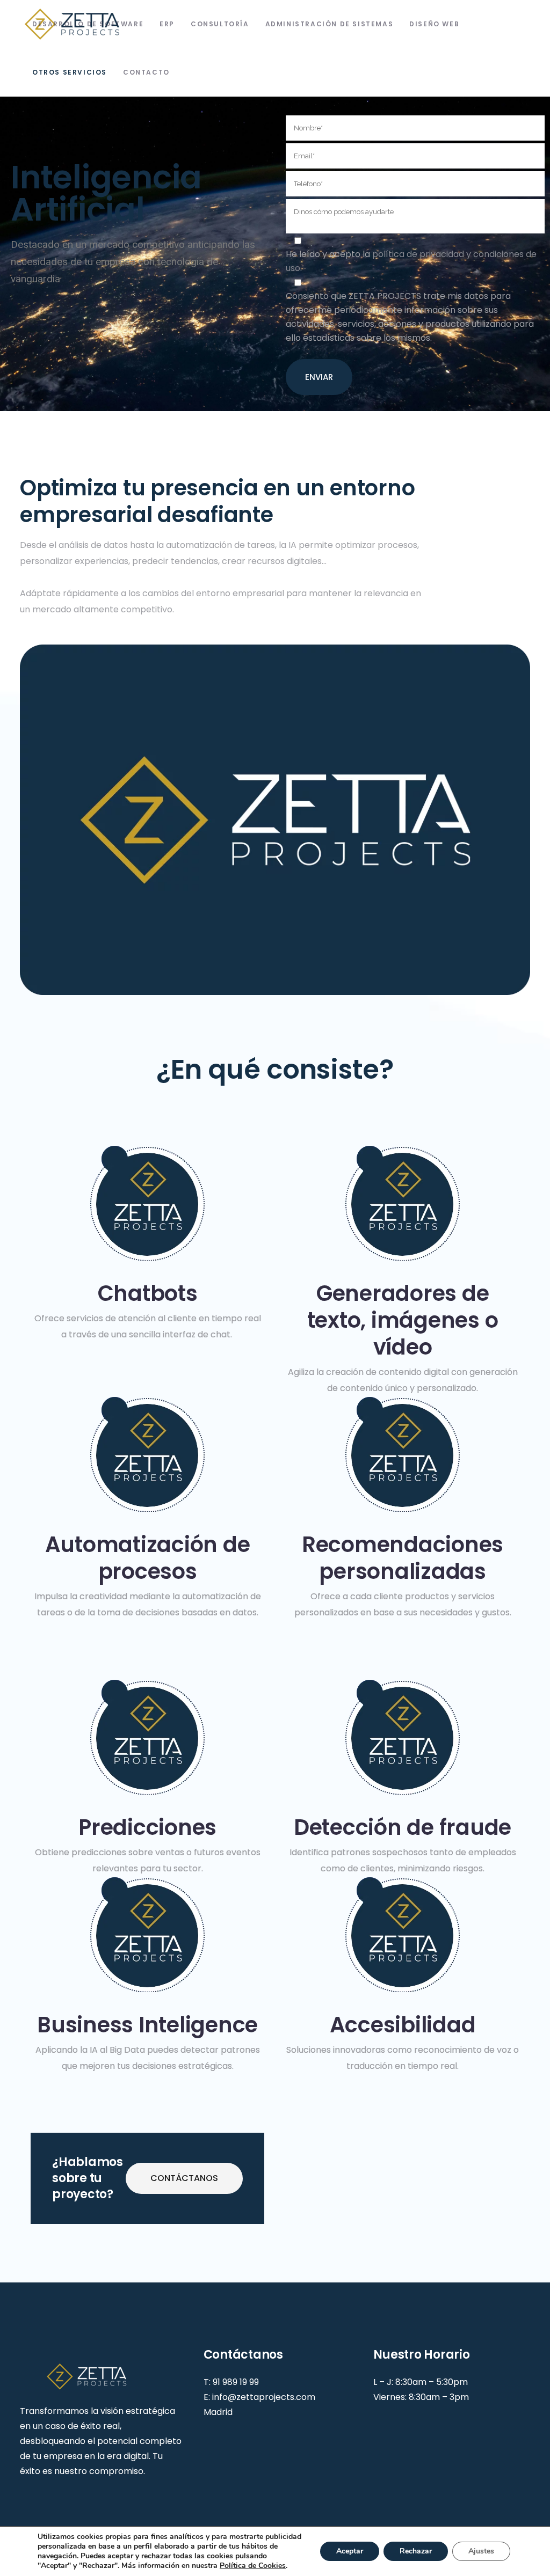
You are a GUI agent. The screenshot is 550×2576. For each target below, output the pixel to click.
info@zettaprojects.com (264, 2397)
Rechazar (416, 2551)
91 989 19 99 (236, 2382)
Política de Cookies (253, 2566)
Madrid (218, 2412)
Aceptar (350, 2551)
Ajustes (481, 2551)
